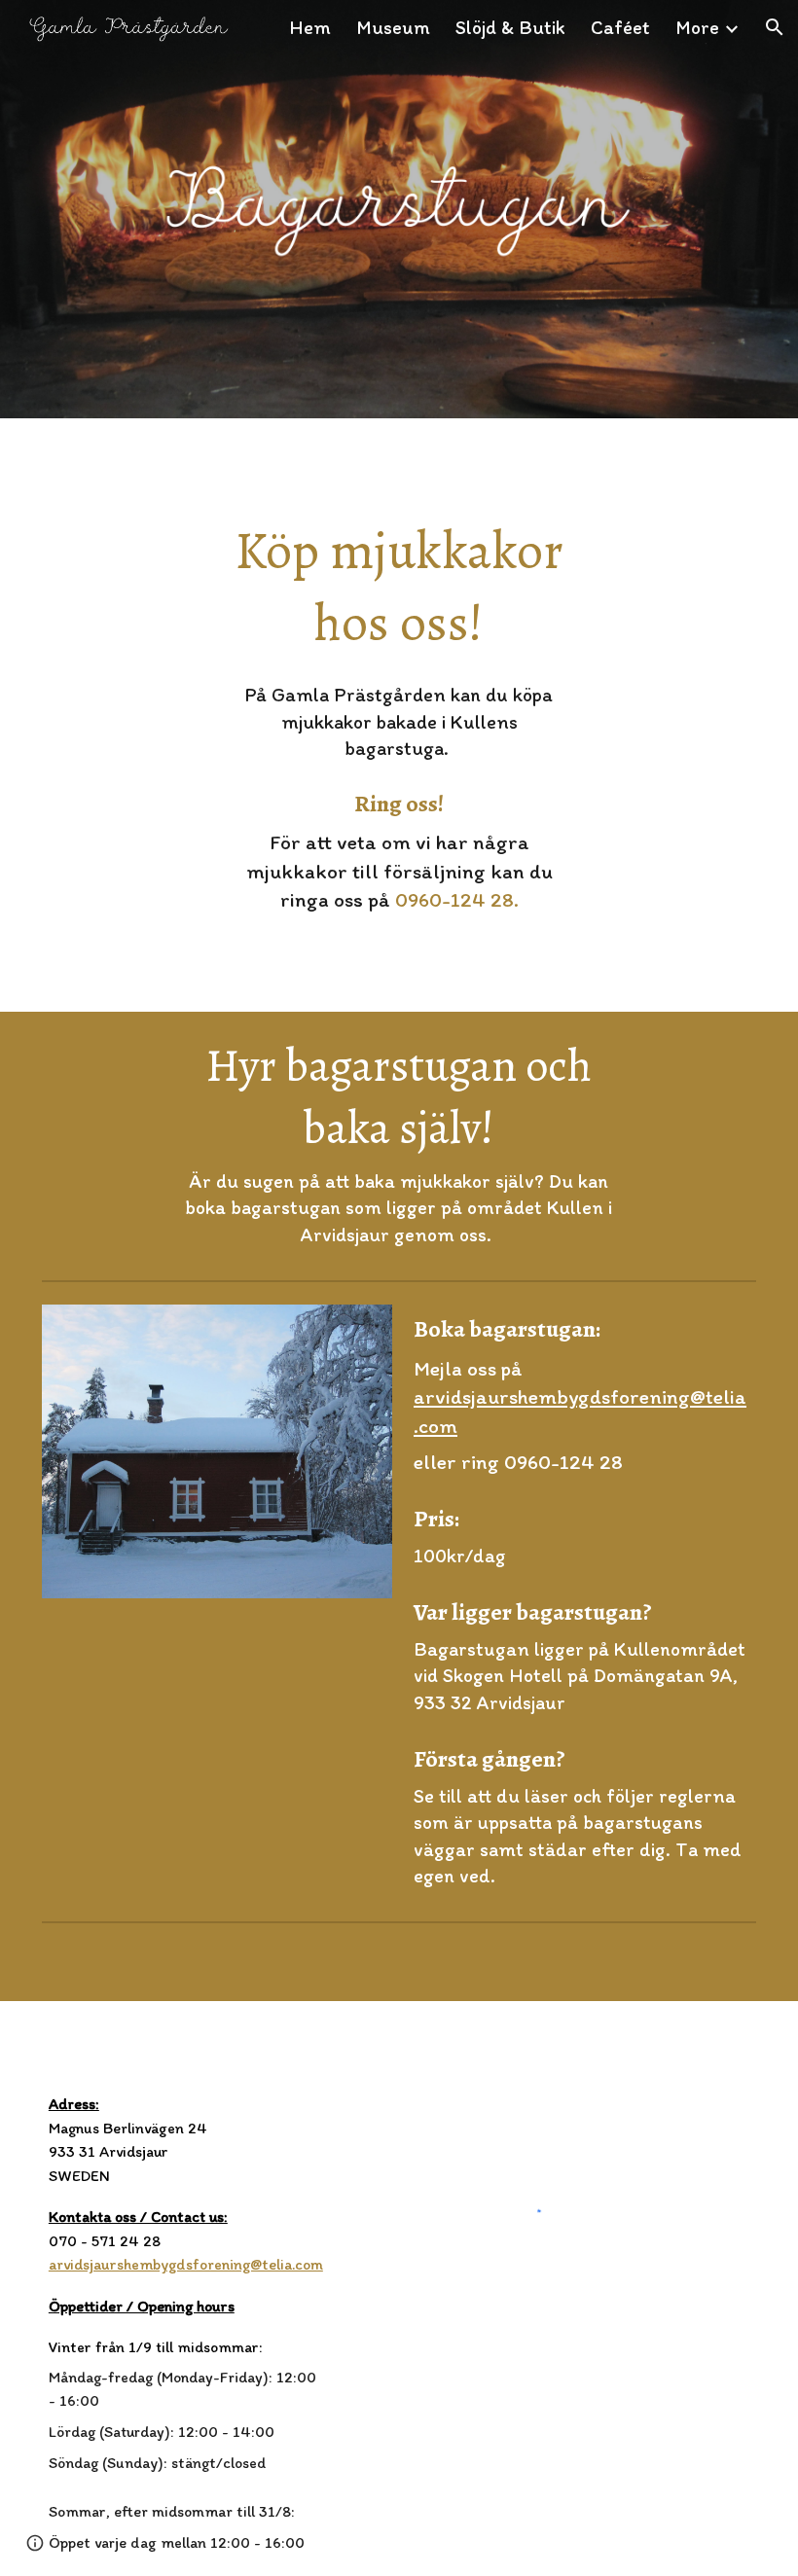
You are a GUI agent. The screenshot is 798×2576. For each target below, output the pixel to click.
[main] (399, 587)
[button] (775, 27)
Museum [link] (393, 27)
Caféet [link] (620, 27)
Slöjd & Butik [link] (510, 27)
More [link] (697, 27)
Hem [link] (310, 27)
